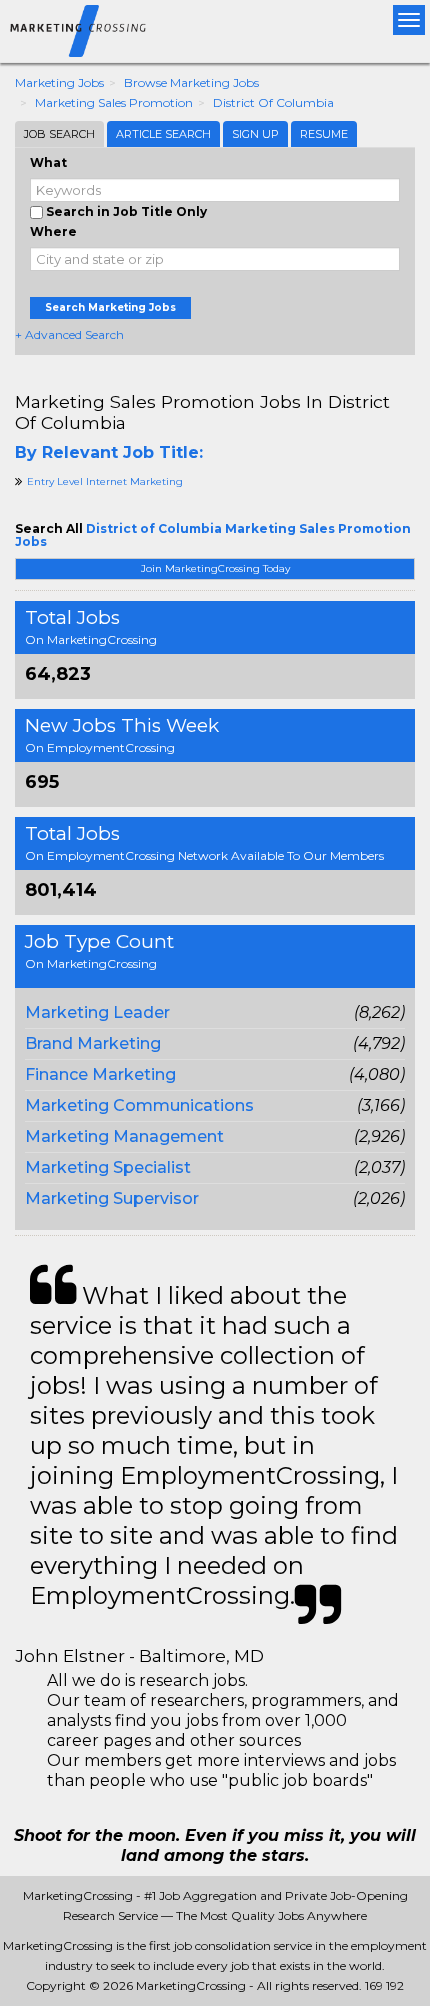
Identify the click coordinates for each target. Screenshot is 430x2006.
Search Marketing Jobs (110, 307)
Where (53, 231)
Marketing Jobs (59, 82)
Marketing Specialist (108, 1167)
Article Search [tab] (163, 134)
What (48, 162)
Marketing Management (124, 1136)
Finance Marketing (100, 1074)
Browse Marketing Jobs (191, 82)
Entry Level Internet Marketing (105, 481)
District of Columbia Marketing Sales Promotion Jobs (213, 535)
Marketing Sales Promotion (114, 102)
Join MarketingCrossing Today (215, 568)
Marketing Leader (97, 1012)
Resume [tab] (324, 134)
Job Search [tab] (59, 134)
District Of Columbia (273, 102)
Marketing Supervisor (112, 1198)
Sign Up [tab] (255, 134)
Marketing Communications (139, 1105)
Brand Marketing (93, 1043)
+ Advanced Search (69, 334)
